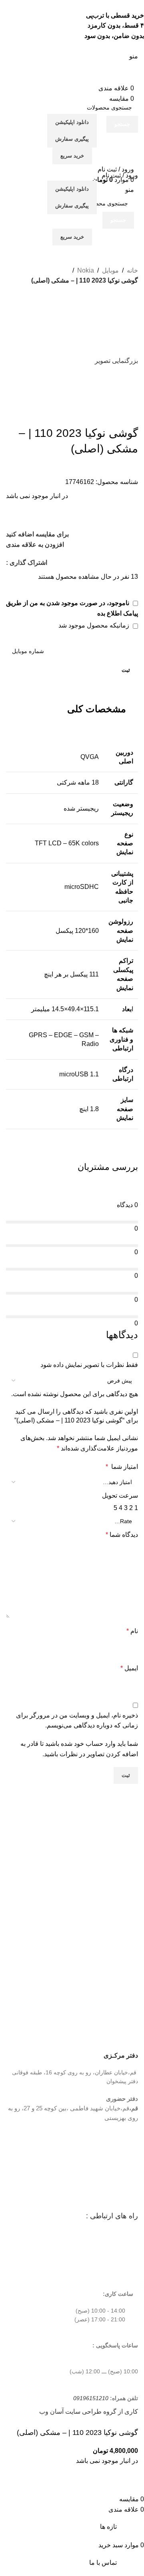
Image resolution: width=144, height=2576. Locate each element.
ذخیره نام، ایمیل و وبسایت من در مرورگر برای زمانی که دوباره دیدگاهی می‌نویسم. (77, 1720)
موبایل (110, 270)
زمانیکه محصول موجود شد (95, 625)
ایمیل (129, 1668)
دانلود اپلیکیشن (72, 122)
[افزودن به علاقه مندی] (106, 2484)
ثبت (126, 670)
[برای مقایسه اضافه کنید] (128, 2484)
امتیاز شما (122, 1467)
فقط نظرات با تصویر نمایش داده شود (89, 1365)
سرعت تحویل (120, 1495)
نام (132, 1631)
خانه (132, 270)
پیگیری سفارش (72, 139)
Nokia (86, 270)
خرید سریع (72, 156)
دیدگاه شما (122, 1535)
